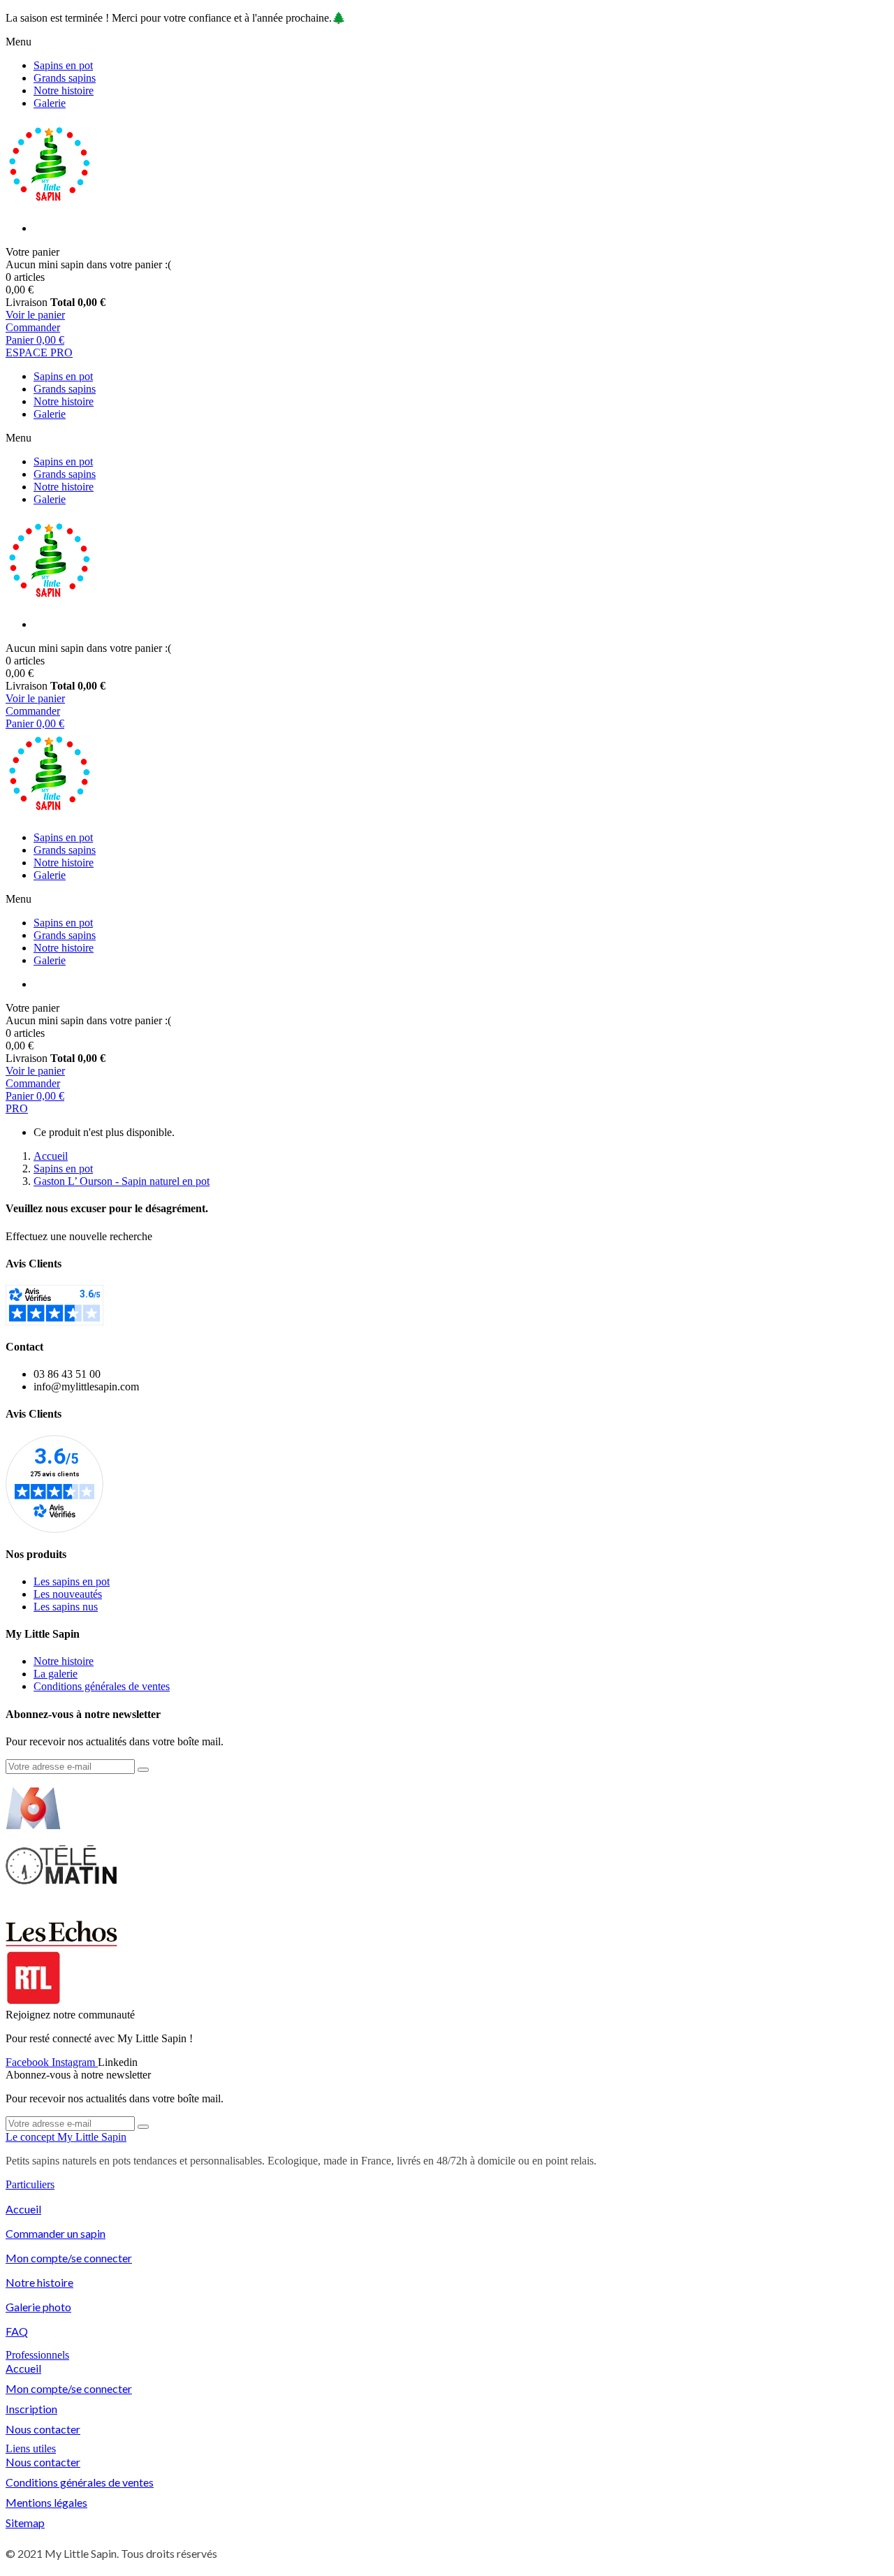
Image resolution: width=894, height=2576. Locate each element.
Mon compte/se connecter (69, 2258)
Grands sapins (65, 78)
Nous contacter (43, 2429)
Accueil (23, 2209)
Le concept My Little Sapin (66, 2137)
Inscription (31, 2409)
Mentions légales (46, 2502)
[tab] (447, 2137)
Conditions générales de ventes (80, 2482)
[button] (39, 352)
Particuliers (30, 2184)
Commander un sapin (56, 2233)
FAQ (17, 2331)
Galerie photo (38, 2307)
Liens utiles (31, 2448)
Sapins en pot (63, 65)
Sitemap (25, 2523)
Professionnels (37, 2355)
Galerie (50, 103)
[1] (143, 1770)
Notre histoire (64, 90)
